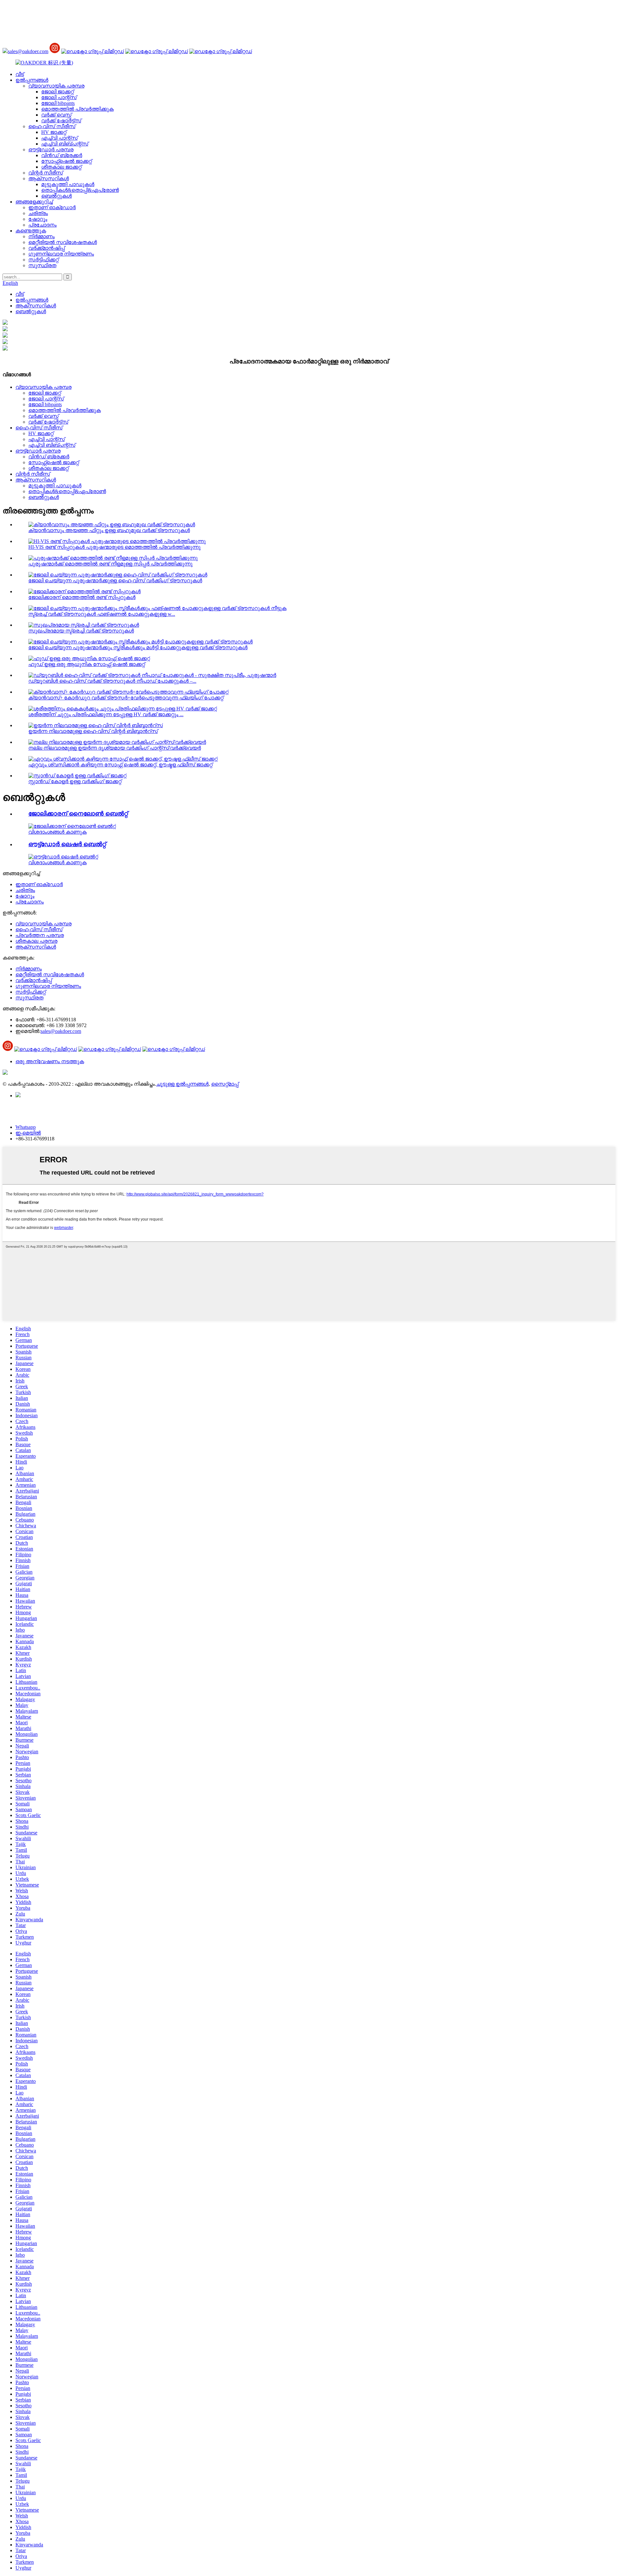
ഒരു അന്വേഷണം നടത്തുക (50, 1061)
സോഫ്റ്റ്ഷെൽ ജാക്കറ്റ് (66, 161)
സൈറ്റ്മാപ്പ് (225, 1084)
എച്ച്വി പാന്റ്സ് (59, 138)
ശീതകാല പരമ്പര (36, 941)
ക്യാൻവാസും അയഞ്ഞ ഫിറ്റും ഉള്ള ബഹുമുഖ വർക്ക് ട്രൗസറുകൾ (109, 530)
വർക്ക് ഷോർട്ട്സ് (61, 121)
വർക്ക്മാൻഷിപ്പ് (47, 248)
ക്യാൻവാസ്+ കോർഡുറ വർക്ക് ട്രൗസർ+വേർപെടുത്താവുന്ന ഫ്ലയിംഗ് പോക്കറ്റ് (126, 698)
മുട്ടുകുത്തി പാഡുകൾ (68, 184)
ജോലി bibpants (58, 103)
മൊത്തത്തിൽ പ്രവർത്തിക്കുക (77, 109)
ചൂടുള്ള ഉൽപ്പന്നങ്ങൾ (182, 1084)
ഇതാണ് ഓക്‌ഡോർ (52, 207)
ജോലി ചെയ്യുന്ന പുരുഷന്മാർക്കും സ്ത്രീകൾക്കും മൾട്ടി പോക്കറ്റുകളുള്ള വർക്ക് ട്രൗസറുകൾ (138, 647)
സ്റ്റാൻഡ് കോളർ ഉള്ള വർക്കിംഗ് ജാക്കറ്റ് (75, 781)
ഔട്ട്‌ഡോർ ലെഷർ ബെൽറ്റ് (67, 844)
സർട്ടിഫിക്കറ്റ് (43, 260)
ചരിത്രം (38, 213)
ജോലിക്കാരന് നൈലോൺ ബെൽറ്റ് (78, 814)
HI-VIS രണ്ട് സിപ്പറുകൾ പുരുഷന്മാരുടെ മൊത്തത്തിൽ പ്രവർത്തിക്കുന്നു (114, 547)
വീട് (20, 74)
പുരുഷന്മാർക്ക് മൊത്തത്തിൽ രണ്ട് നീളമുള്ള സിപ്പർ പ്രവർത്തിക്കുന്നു (110, 564)
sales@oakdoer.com (28, 51)
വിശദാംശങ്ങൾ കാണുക (57, 832)
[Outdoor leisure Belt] (63, 857)
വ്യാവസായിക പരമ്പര (56, 86)
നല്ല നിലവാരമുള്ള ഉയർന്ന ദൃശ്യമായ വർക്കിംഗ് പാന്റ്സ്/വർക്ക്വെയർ (115, 748)
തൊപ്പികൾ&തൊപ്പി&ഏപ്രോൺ (80, 190)
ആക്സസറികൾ (49, 178)
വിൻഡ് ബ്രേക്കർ (62, 155)
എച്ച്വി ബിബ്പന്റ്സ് (65, 144)
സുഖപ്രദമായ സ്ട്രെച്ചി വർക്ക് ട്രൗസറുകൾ (81, 631)
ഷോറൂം (38, 219)
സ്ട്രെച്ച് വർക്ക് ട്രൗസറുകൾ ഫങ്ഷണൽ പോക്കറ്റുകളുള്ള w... (102, 614)
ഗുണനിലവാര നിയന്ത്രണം (61, 254)
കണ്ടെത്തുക (31, 231)
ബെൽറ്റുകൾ (56, 196)
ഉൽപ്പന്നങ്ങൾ (32, 80)
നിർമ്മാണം (42, 236)
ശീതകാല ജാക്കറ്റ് (61, 167)
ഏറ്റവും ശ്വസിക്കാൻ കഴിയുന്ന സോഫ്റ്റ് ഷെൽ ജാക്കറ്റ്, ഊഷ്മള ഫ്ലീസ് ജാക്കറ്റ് (120, 765)
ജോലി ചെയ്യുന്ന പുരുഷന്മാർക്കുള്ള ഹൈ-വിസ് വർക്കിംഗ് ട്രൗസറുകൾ (115, 581)
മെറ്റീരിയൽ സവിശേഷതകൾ (63, 242)
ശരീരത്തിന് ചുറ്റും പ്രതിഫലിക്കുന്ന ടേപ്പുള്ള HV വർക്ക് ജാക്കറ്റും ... (106, 714)
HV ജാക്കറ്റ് (54, 132)
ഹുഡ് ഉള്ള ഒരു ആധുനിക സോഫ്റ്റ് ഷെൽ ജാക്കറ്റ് (87, 664)
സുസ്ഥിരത (42, 265)
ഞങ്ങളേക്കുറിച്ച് (34, 202)
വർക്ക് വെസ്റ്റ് (56, 115)
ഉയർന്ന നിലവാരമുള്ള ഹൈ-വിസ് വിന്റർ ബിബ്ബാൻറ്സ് (93, 731)
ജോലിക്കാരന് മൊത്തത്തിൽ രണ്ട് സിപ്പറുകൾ (82, 597)
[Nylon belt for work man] (72, 826)
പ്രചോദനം (42, 225)
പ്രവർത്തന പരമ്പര (40, 935)
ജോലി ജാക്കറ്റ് (57, 92)
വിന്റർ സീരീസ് (46, 173)
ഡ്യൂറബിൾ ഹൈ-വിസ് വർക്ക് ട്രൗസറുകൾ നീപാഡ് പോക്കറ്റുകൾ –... (112, 681)
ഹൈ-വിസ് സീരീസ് (52, 126)
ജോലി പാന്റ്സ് (59, 97)
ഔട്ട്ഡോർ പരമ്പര (51, 150)
